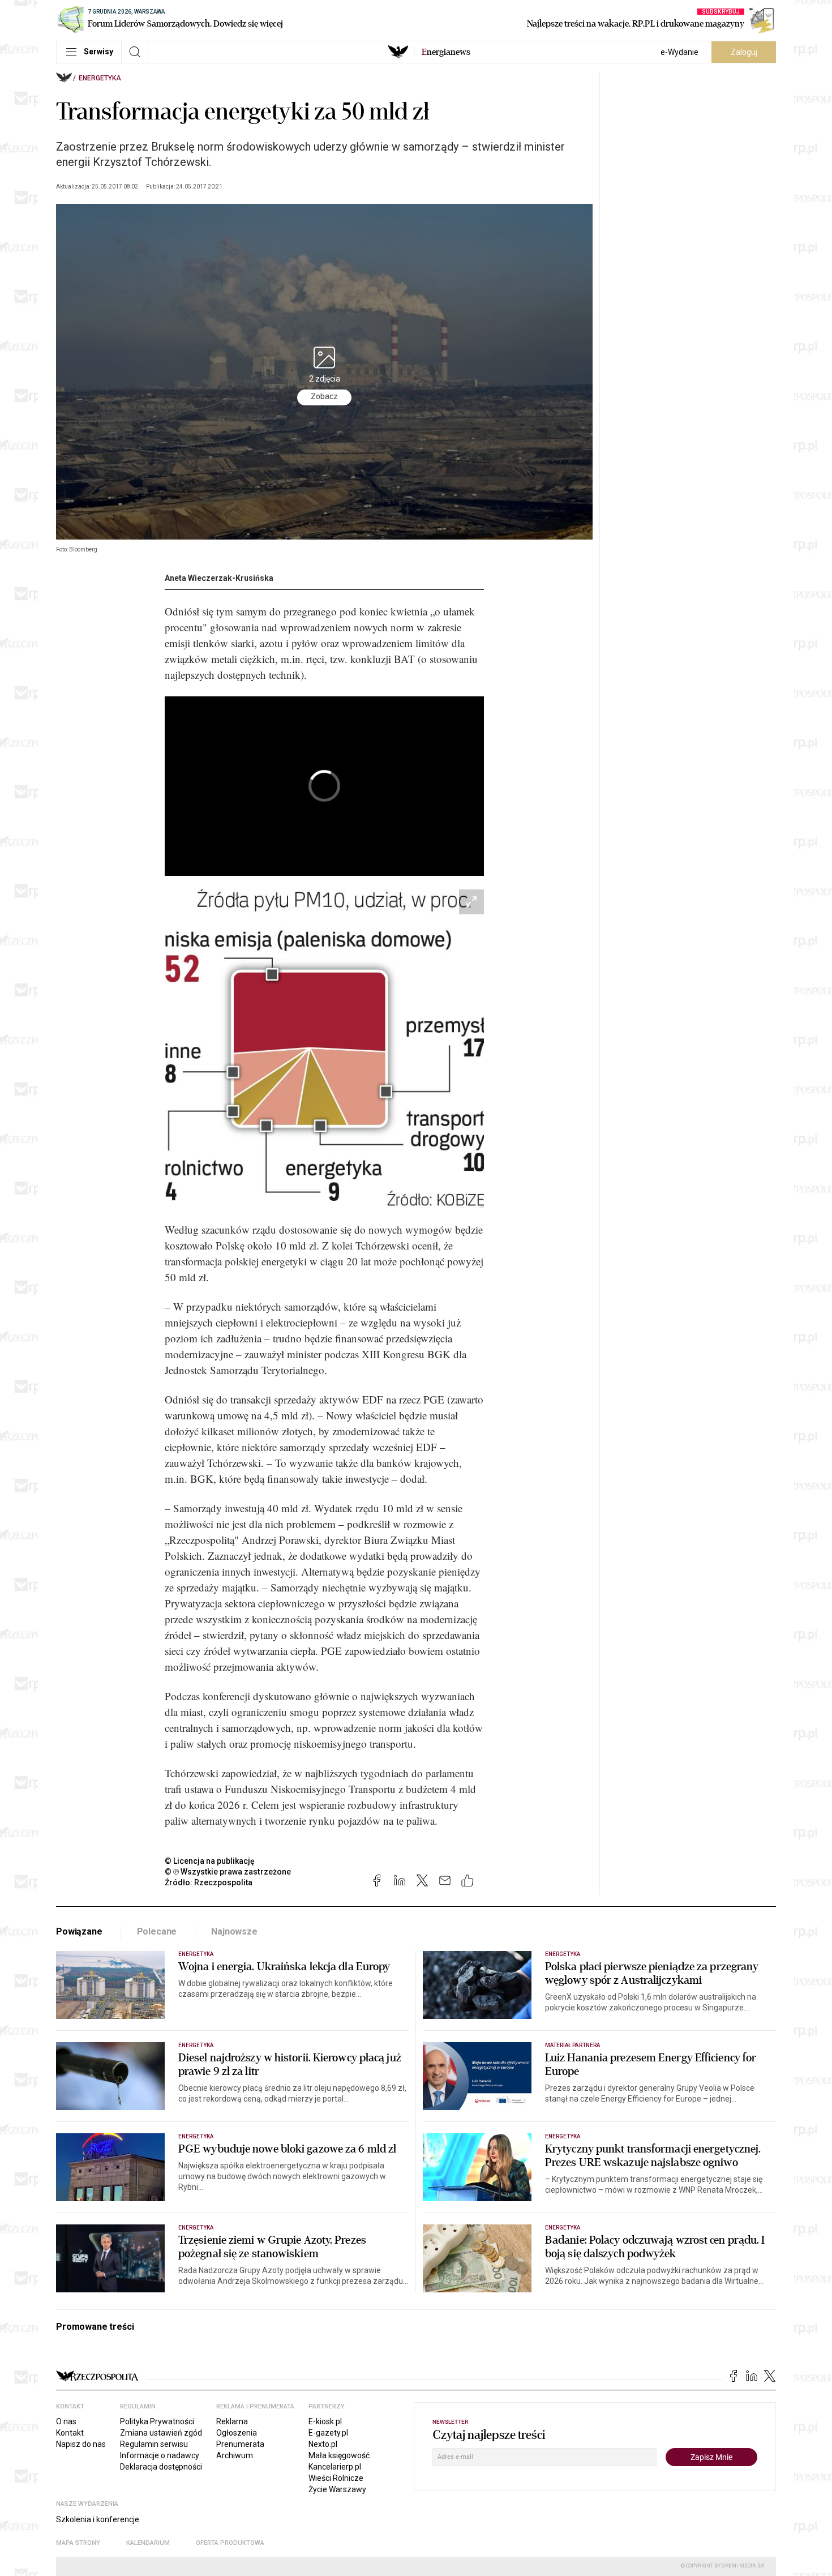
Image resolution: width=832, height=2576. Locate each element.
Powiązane (79, 1931)
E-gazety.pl (328, 2433)
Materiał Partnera (572, 2045)
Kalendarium (148, 2543)
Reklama (232, 2421)
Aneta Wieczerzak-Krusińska (219, 578)
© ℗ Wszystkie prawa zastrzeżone (228, 1872)
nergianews (446, 52)
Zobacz (324, 397)
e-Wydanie (679, 52)
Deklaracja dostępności (161, 2467)
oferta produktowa (230, 2543)
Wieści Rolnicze (336, 2478)
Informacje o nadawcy (160, 2455)
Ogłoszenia (237, 2433)
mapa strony (78, 2543)
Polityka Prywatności (157, 2421)
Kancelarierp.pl (335, 2467)
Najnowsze (234, 1931)
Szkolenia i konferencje (98, 2519)
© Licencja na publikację (210, 1861)
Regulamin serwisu (154, 2444)
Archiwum (235, 2455)
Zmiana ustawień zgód (161, 2433)
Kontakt (70, 2433)
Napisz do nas (81, 2444)
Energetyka (100, 78)
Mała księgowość (339, 2455)
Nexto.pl (323, 2444)
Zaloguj (744, 52)
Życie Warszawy (337, 2489)
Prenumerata (240, 2444)
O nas (66, 2421)
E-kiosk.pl (325, 2421)
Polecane (157, 1931)
